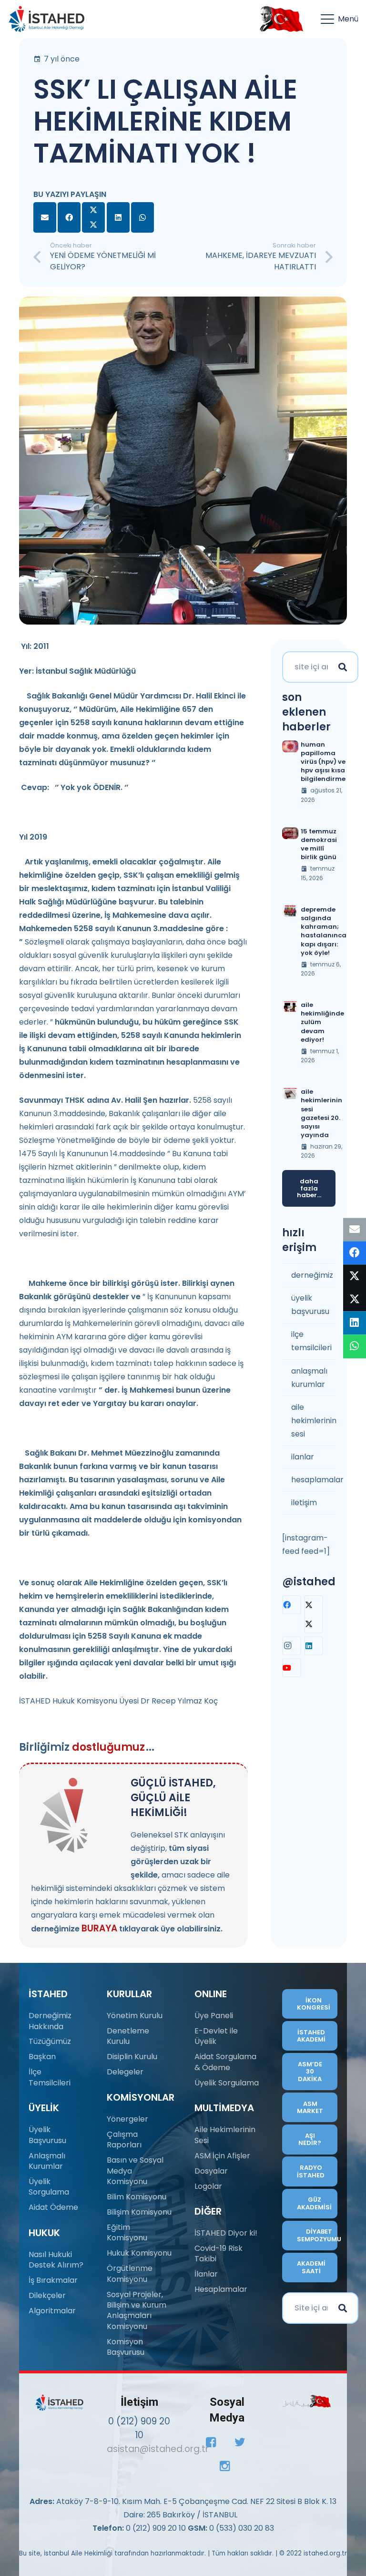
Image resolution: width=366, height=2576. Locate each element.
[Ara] (343, 667)
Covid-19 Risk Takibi (219, 2253)
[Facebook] (292, 1605)
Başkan (42, 2057)
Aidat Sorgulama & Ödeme (225, 2062)
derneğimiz (312, 1275)
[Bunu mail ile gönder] (45, 217)
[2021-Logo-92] (46, 19)
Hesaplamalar (221, 2289)
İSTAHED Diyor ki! (226, 2233)
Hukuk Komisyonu (139, 2253)
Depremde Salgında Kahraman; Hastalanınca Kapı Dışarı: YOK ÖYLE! (324, 931)
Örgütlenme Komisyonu (130, 2273)
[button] (340, 19)
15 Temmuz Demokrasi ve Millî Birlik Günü (319, 844)
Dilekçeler (47, 2295)
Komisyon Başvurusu (126, 2347)
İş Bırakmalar (53, 2280)
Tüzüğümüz (50, 2041)
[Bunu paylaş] (69, 217)
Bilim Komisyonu (137, 2197)
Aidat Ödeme (53, 2207)
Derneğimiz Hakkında (50, 2021)
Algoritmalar (52, 2311)
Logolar (208, 2186)
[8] (307, 2401)
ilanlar (303, 1457)
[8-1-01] (279, 19)
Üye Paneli (214, 2016)
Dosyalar (211, 2171)
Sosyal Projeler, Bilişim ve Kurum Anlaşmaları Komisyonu (137, 2310)
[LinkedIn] (314, 1646)
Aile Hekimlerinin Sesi (225, 2135)
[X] (314, 1614)
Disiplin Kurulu (132, 2057)
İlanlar (206, 2274)
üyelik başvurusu (310, 1305)
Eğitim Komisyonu (127, 2232)
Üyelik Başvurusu (47, 2135)
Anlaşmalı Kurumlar (47, 2161)
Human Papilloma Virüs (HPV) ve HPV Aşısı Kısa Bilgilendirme (323, 762)
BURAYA (99, 1928)
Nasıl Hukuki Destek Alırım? (56, 2260)
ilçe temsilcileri (311, 1341)
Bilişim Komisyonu (139, 2212)
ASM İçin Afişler (222, 2156)
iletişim (304, 1503)
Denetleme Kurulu (128, 2036)
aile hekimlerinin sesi (313, 1421)
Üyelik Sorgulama (49, 2187)
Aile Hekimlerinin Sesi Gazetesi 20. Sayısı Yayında (321, 1113)
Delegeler (125, 2072)
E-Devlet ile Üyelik (216, 2036)
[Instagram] (292, 1646)
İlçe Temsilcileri (50, 2077)
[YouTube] (292, 1668)
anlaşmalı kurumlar (309, 1378)
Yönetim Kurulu (135, 2016)
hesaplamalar (313, 1480)
